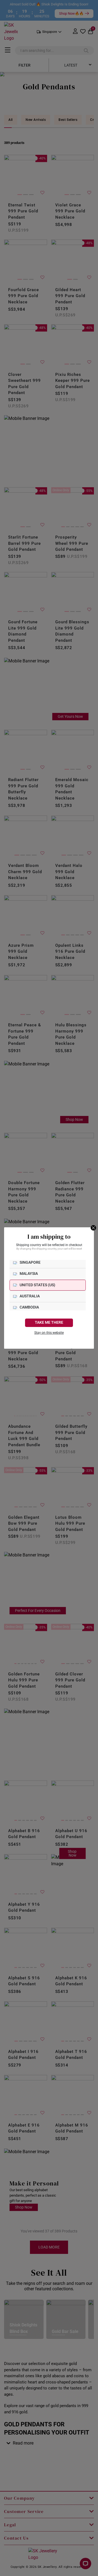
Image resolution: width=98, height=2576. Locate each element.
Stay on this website (49, 1333)
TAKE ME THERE (49, 1322)
